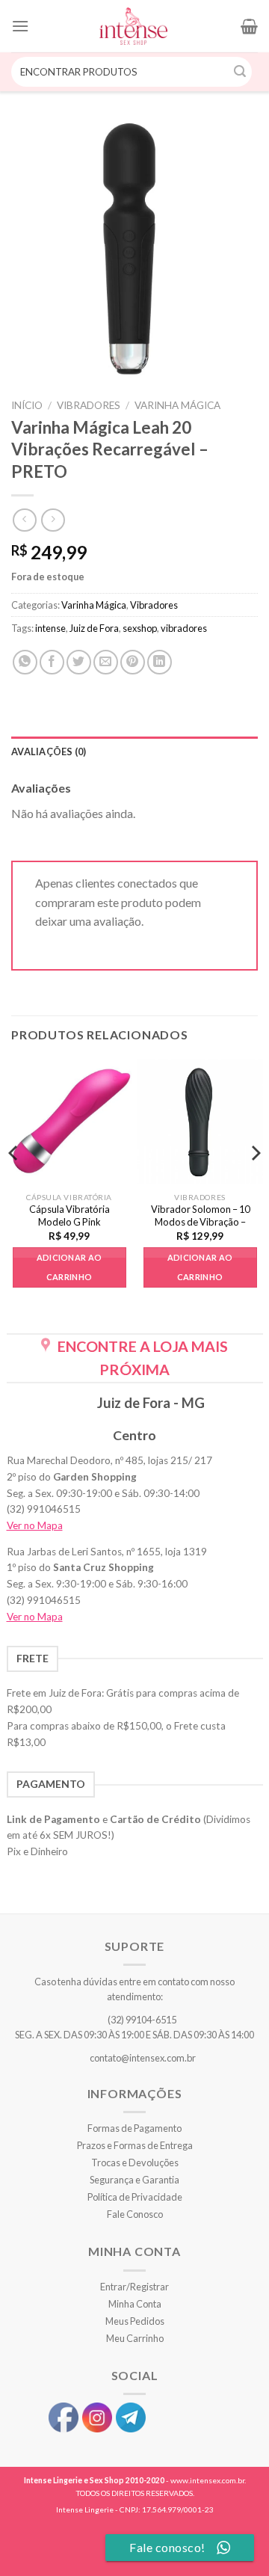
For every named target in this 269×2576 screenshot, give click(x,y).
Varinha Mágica (177, 405)
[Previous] (14, 1183)
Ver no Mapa (35, 1525)
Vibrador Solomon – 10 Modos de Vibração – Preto (200, 1222)
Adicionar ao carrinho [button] (69, 1267)
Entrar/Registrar (134, 2287)
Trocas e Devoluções (135, 2162)
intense (50, 628)
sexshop (140, 628)
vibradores (184, 628)
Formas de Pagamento (134, 2128)
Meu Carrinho (135, 2338)
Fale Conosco (135, 2214)
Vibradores (89, 405)
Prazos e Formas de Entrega (135, 2145)
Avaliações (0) (49, 751)
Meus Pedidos (135, 2321)
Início (27, 405)
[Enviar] (241, 72)
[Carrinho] (249, 26)
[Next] (255, 1183)
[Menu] (20, 26)
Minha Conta (135, 2304)
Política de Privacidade (135, 2197)
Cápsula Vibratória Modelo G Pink (69, 1215)
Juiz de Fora (94, 628)
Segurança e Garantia (134, 2180)
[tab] (134, 751)
